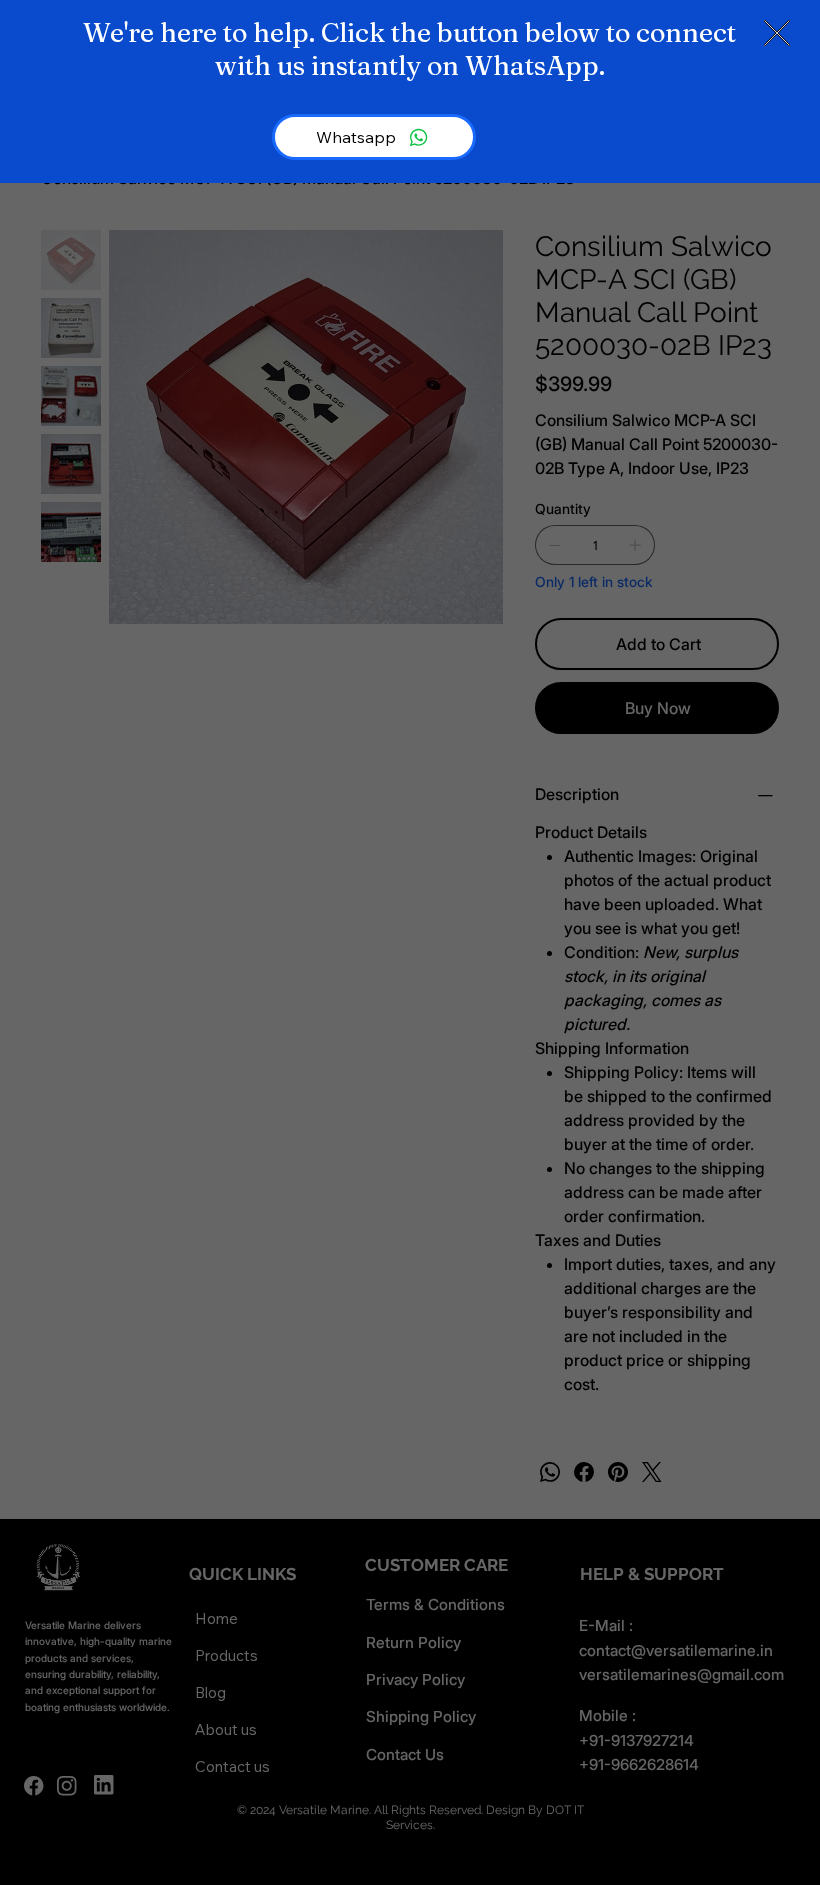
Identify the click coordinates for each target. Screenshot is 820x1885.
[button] (777, 34)
